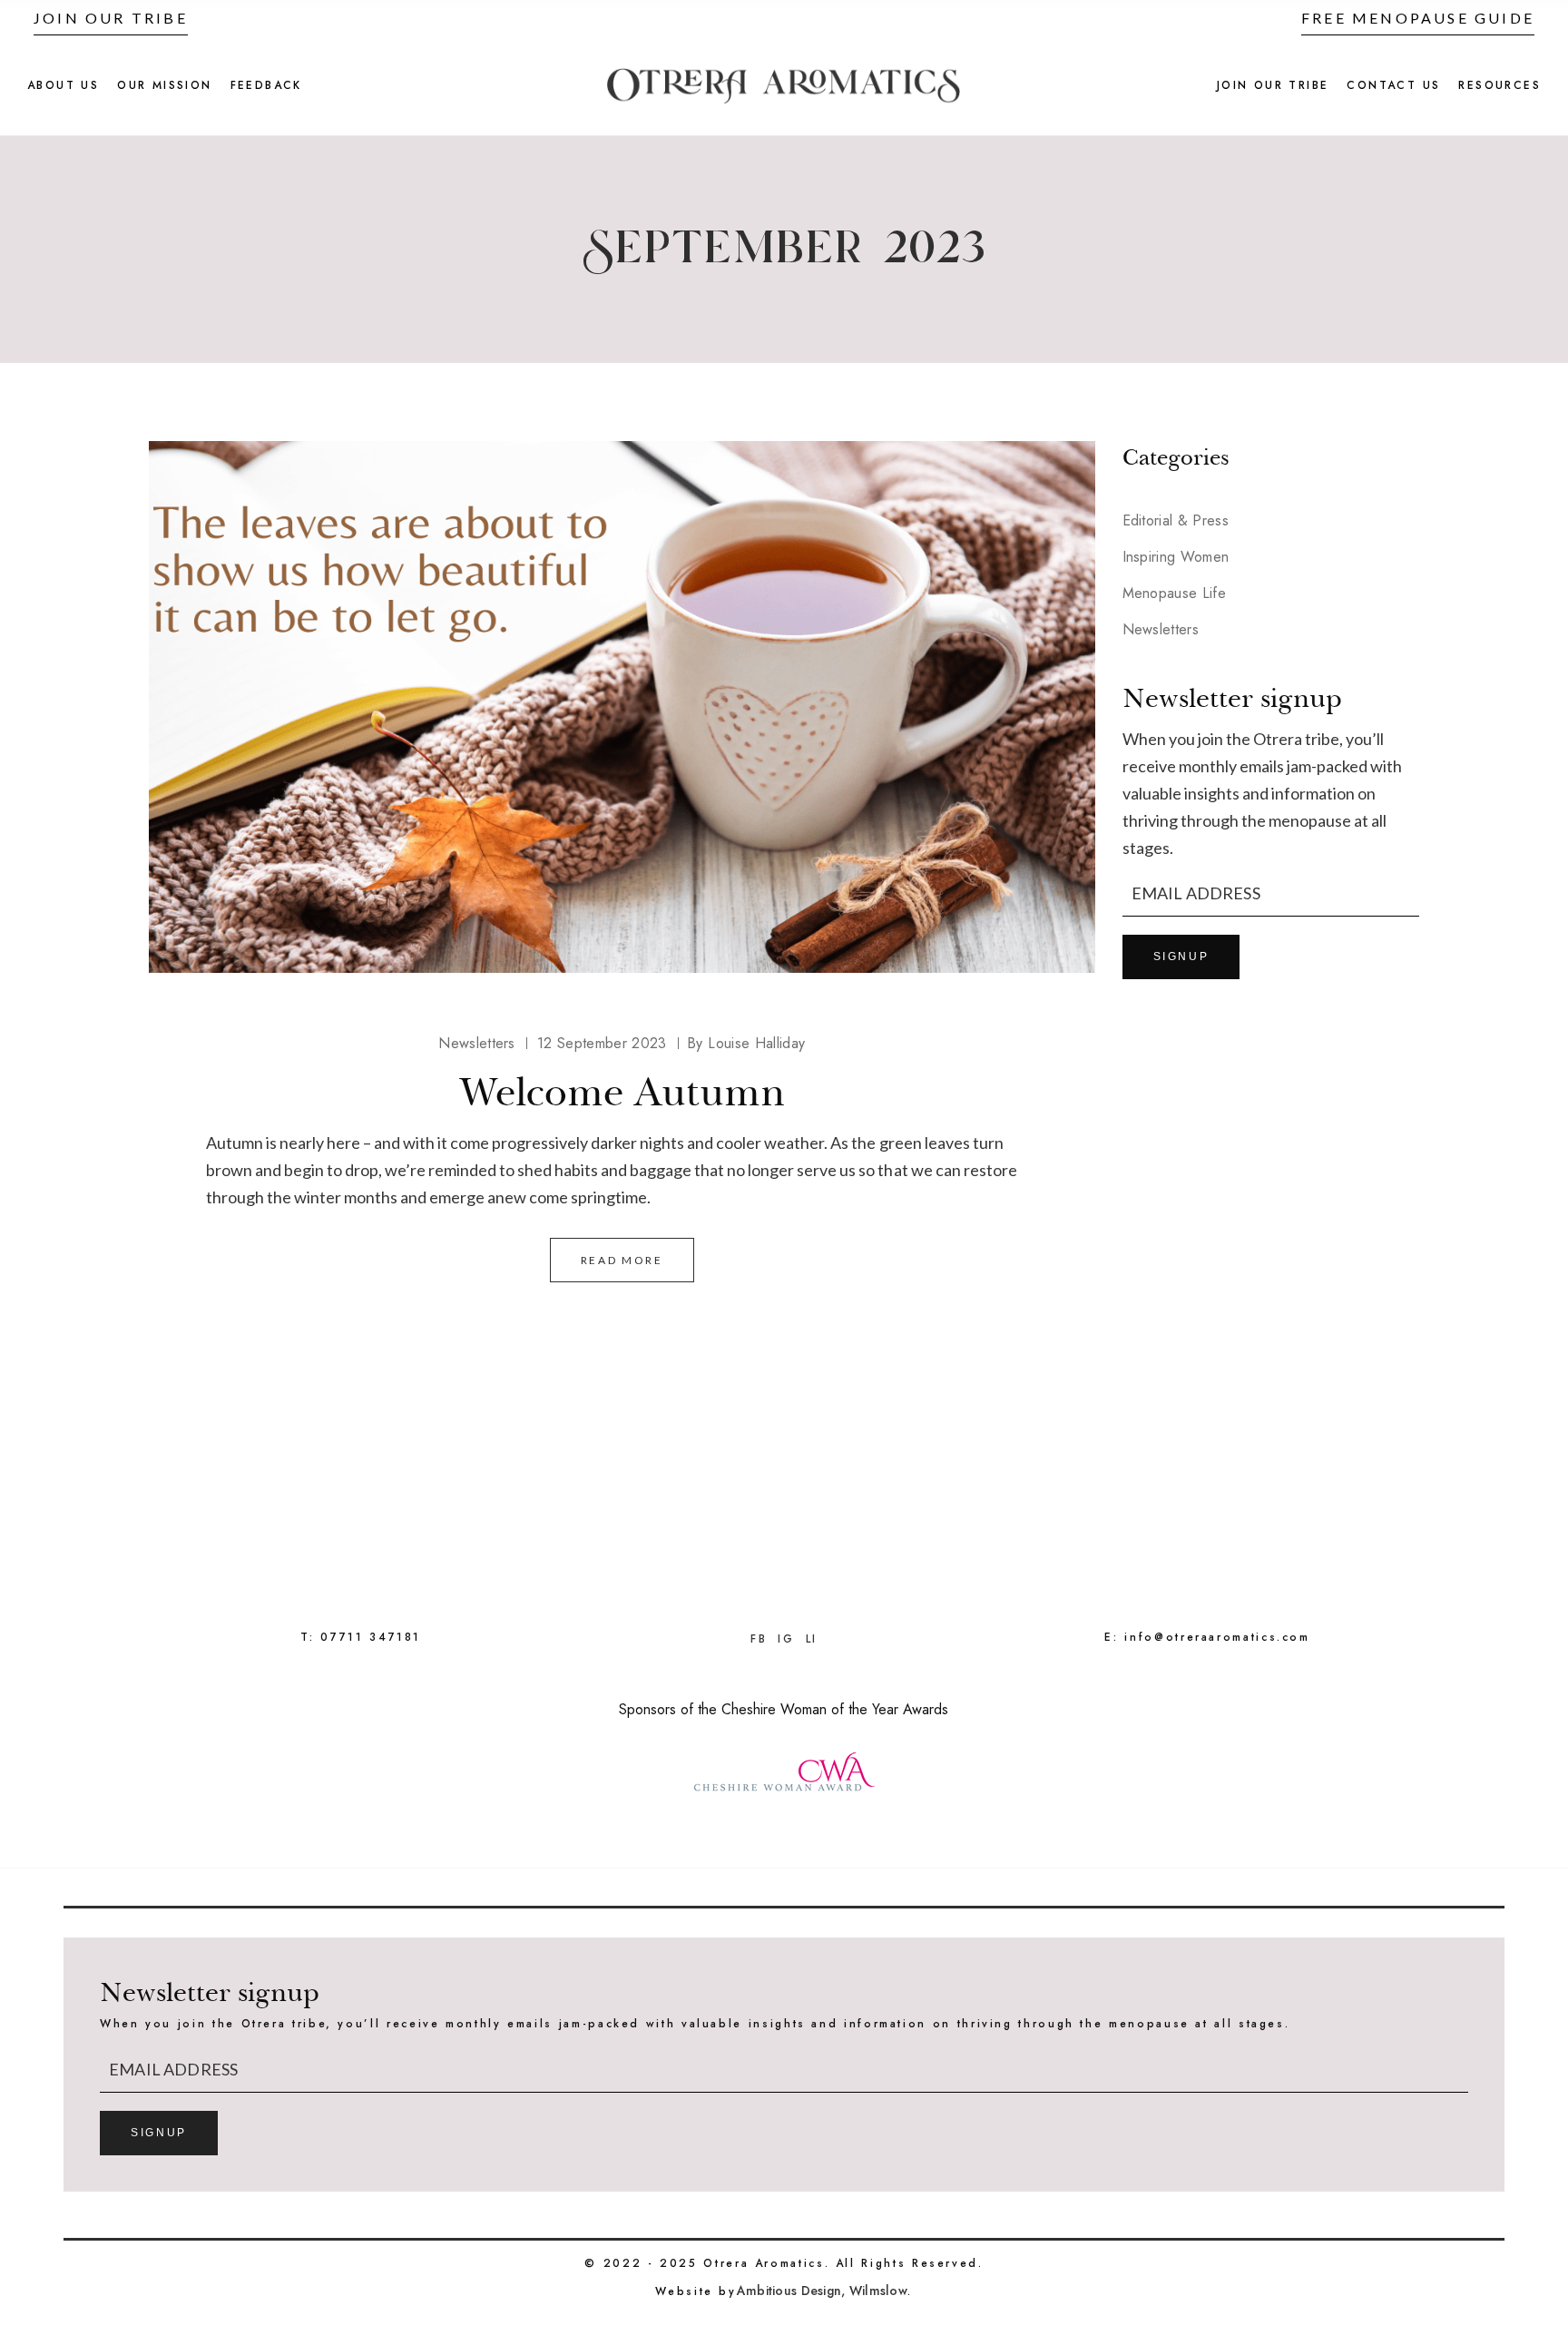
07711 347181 (371, 1637)
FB (759, 1639)
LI (812, 1639)
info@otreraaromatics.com (1217, 1637)
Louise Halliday (746, 1043)
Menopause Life (1174, 593)
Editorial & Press (1176, 520)
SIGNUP (1181, 957)
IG (786, 1639)
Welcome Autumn (622, 1092)
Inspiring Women (1176, 557)
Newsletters (477, 1043)
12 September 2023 (602, 1043)
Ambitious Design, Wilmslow (822, 2291)
